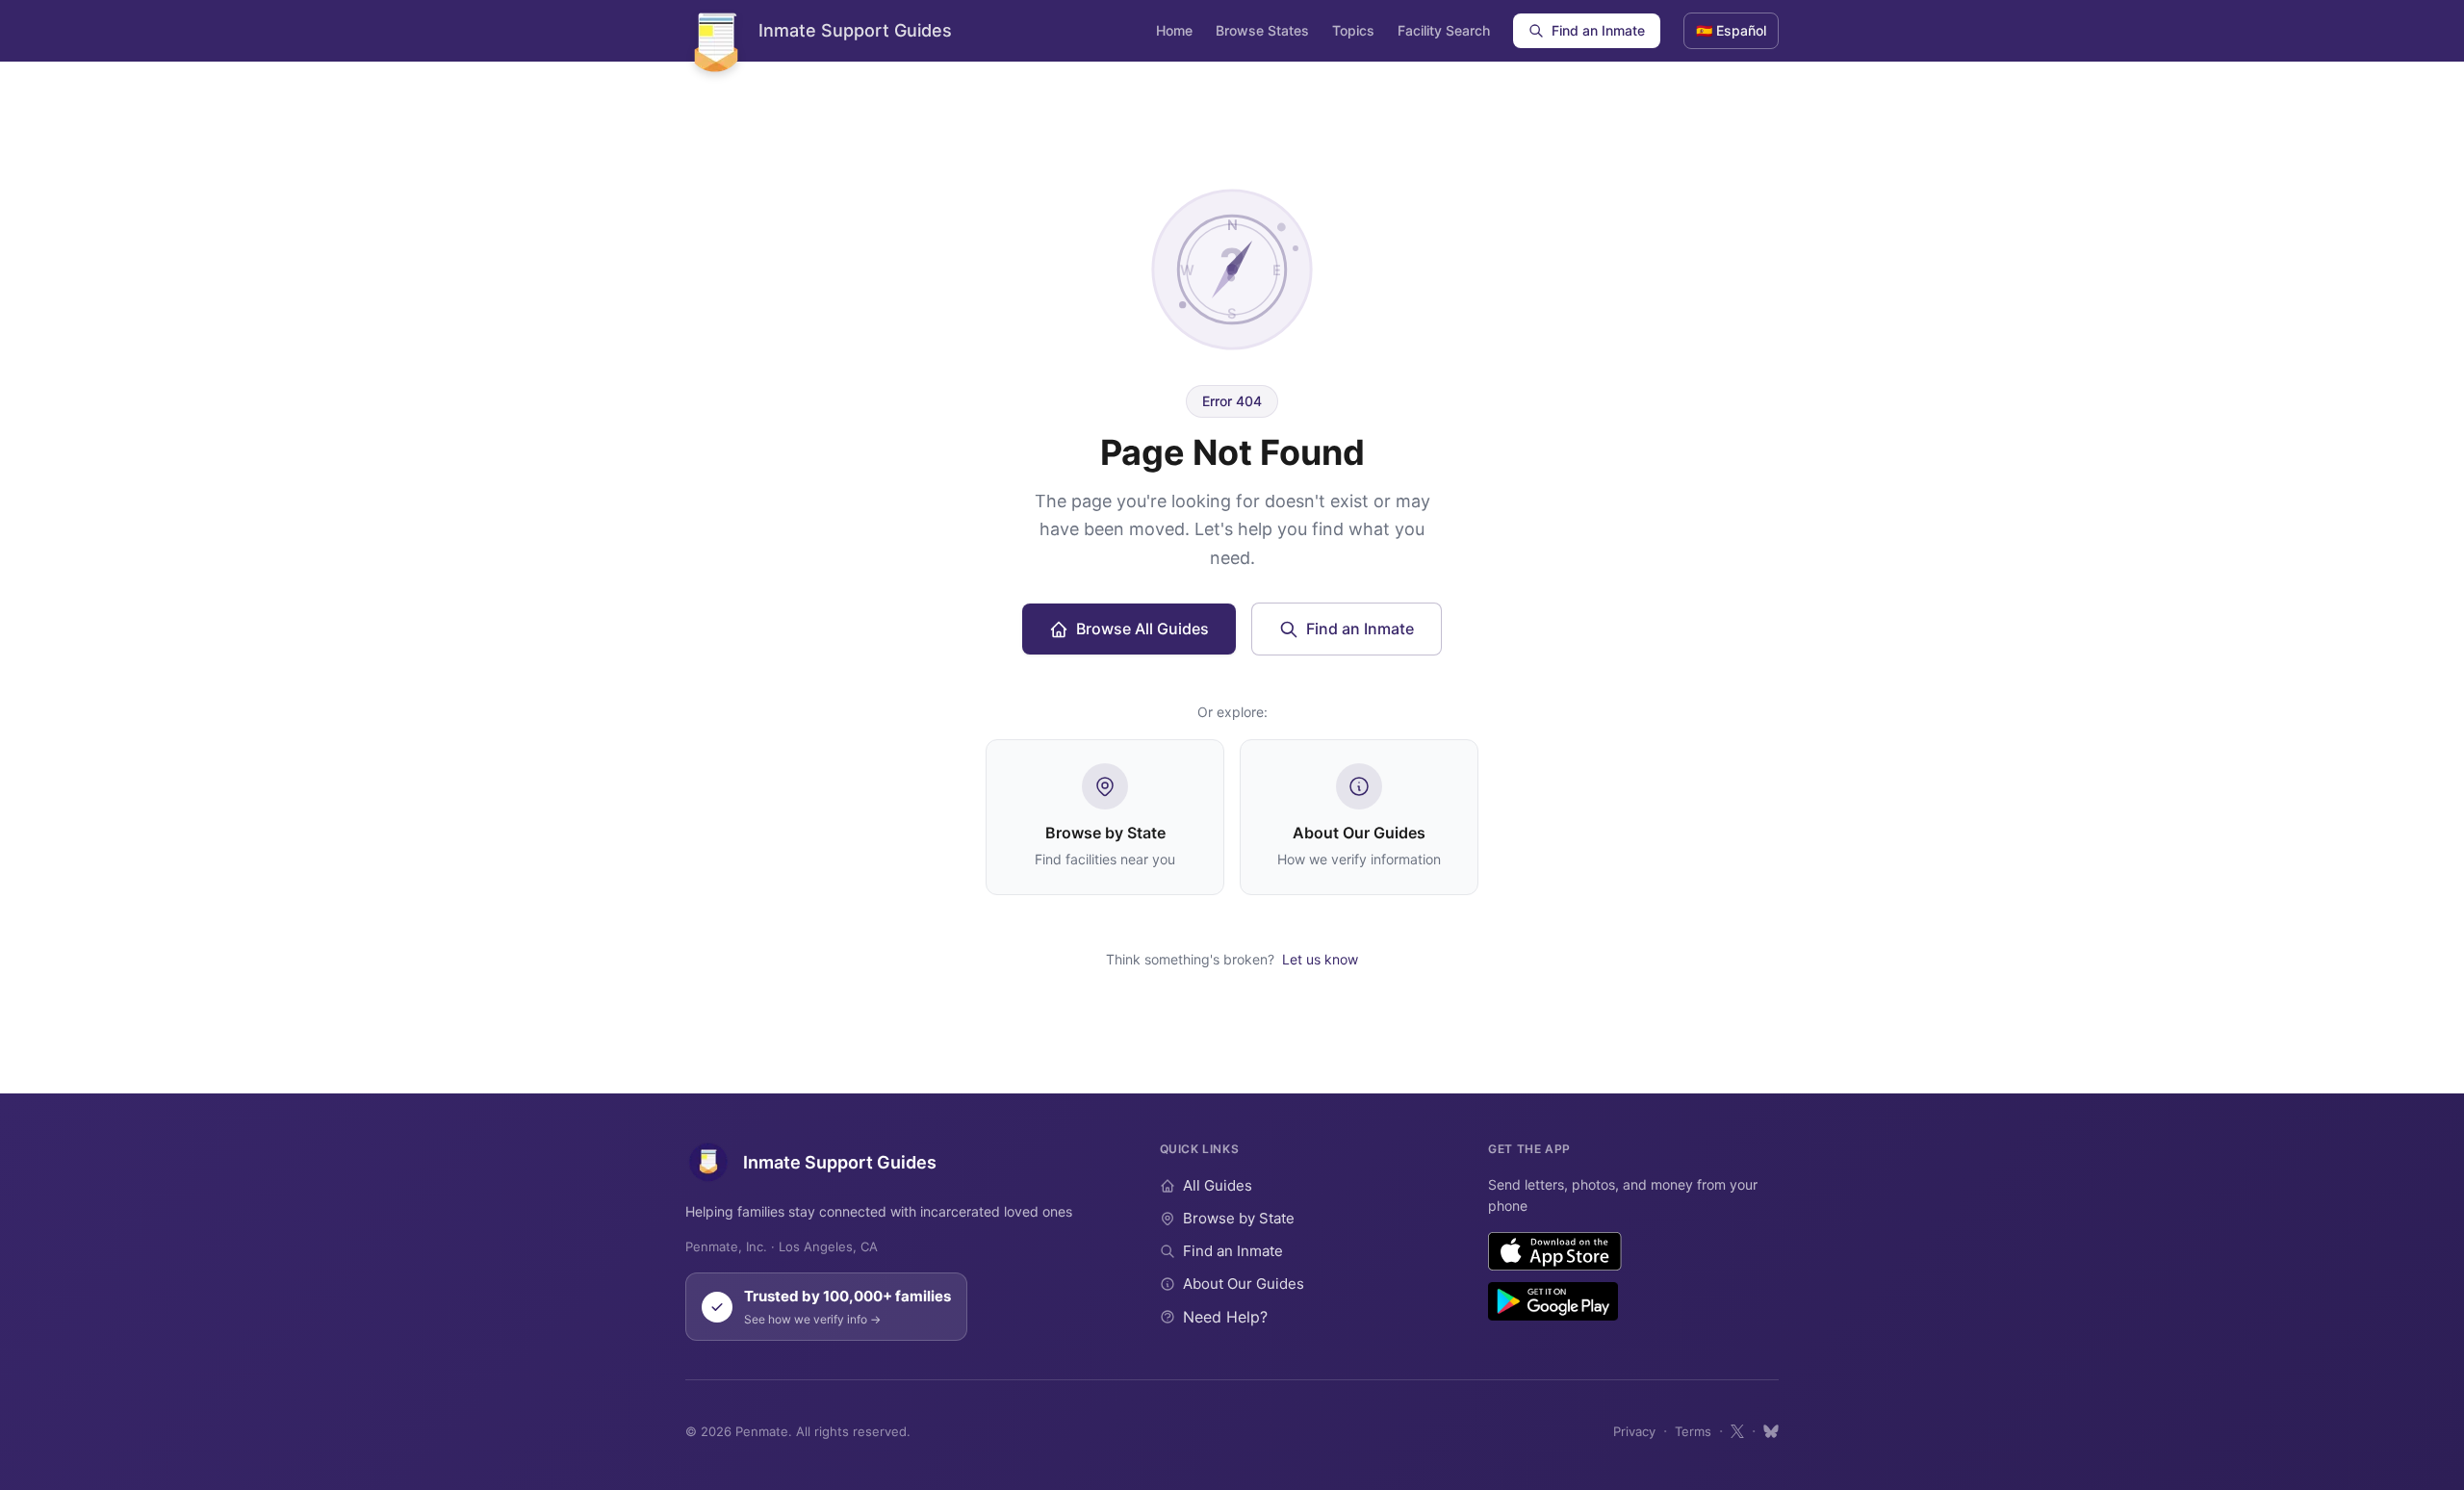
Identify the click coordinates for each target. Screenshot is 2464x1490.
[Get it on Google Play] (1553, 1301)
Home (1174, 30)
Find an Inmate (1598, 30)
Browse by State (1239, 1218)
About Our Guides (1244, 1284)
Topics (1353, 30)
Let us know (1320, 959)
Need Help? (1225, 1317)
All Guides (1218, 1185)
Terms (1693, 1431)
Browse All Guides (1142, 629)
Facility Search (1444, 30)
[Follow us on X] (1737, 1431)
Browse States (1262, 30)
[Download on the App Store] (1555, 1251)
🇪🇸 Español (1731, 30)
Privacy (1634, 1431)
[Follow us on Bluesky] (1771, 1431)
